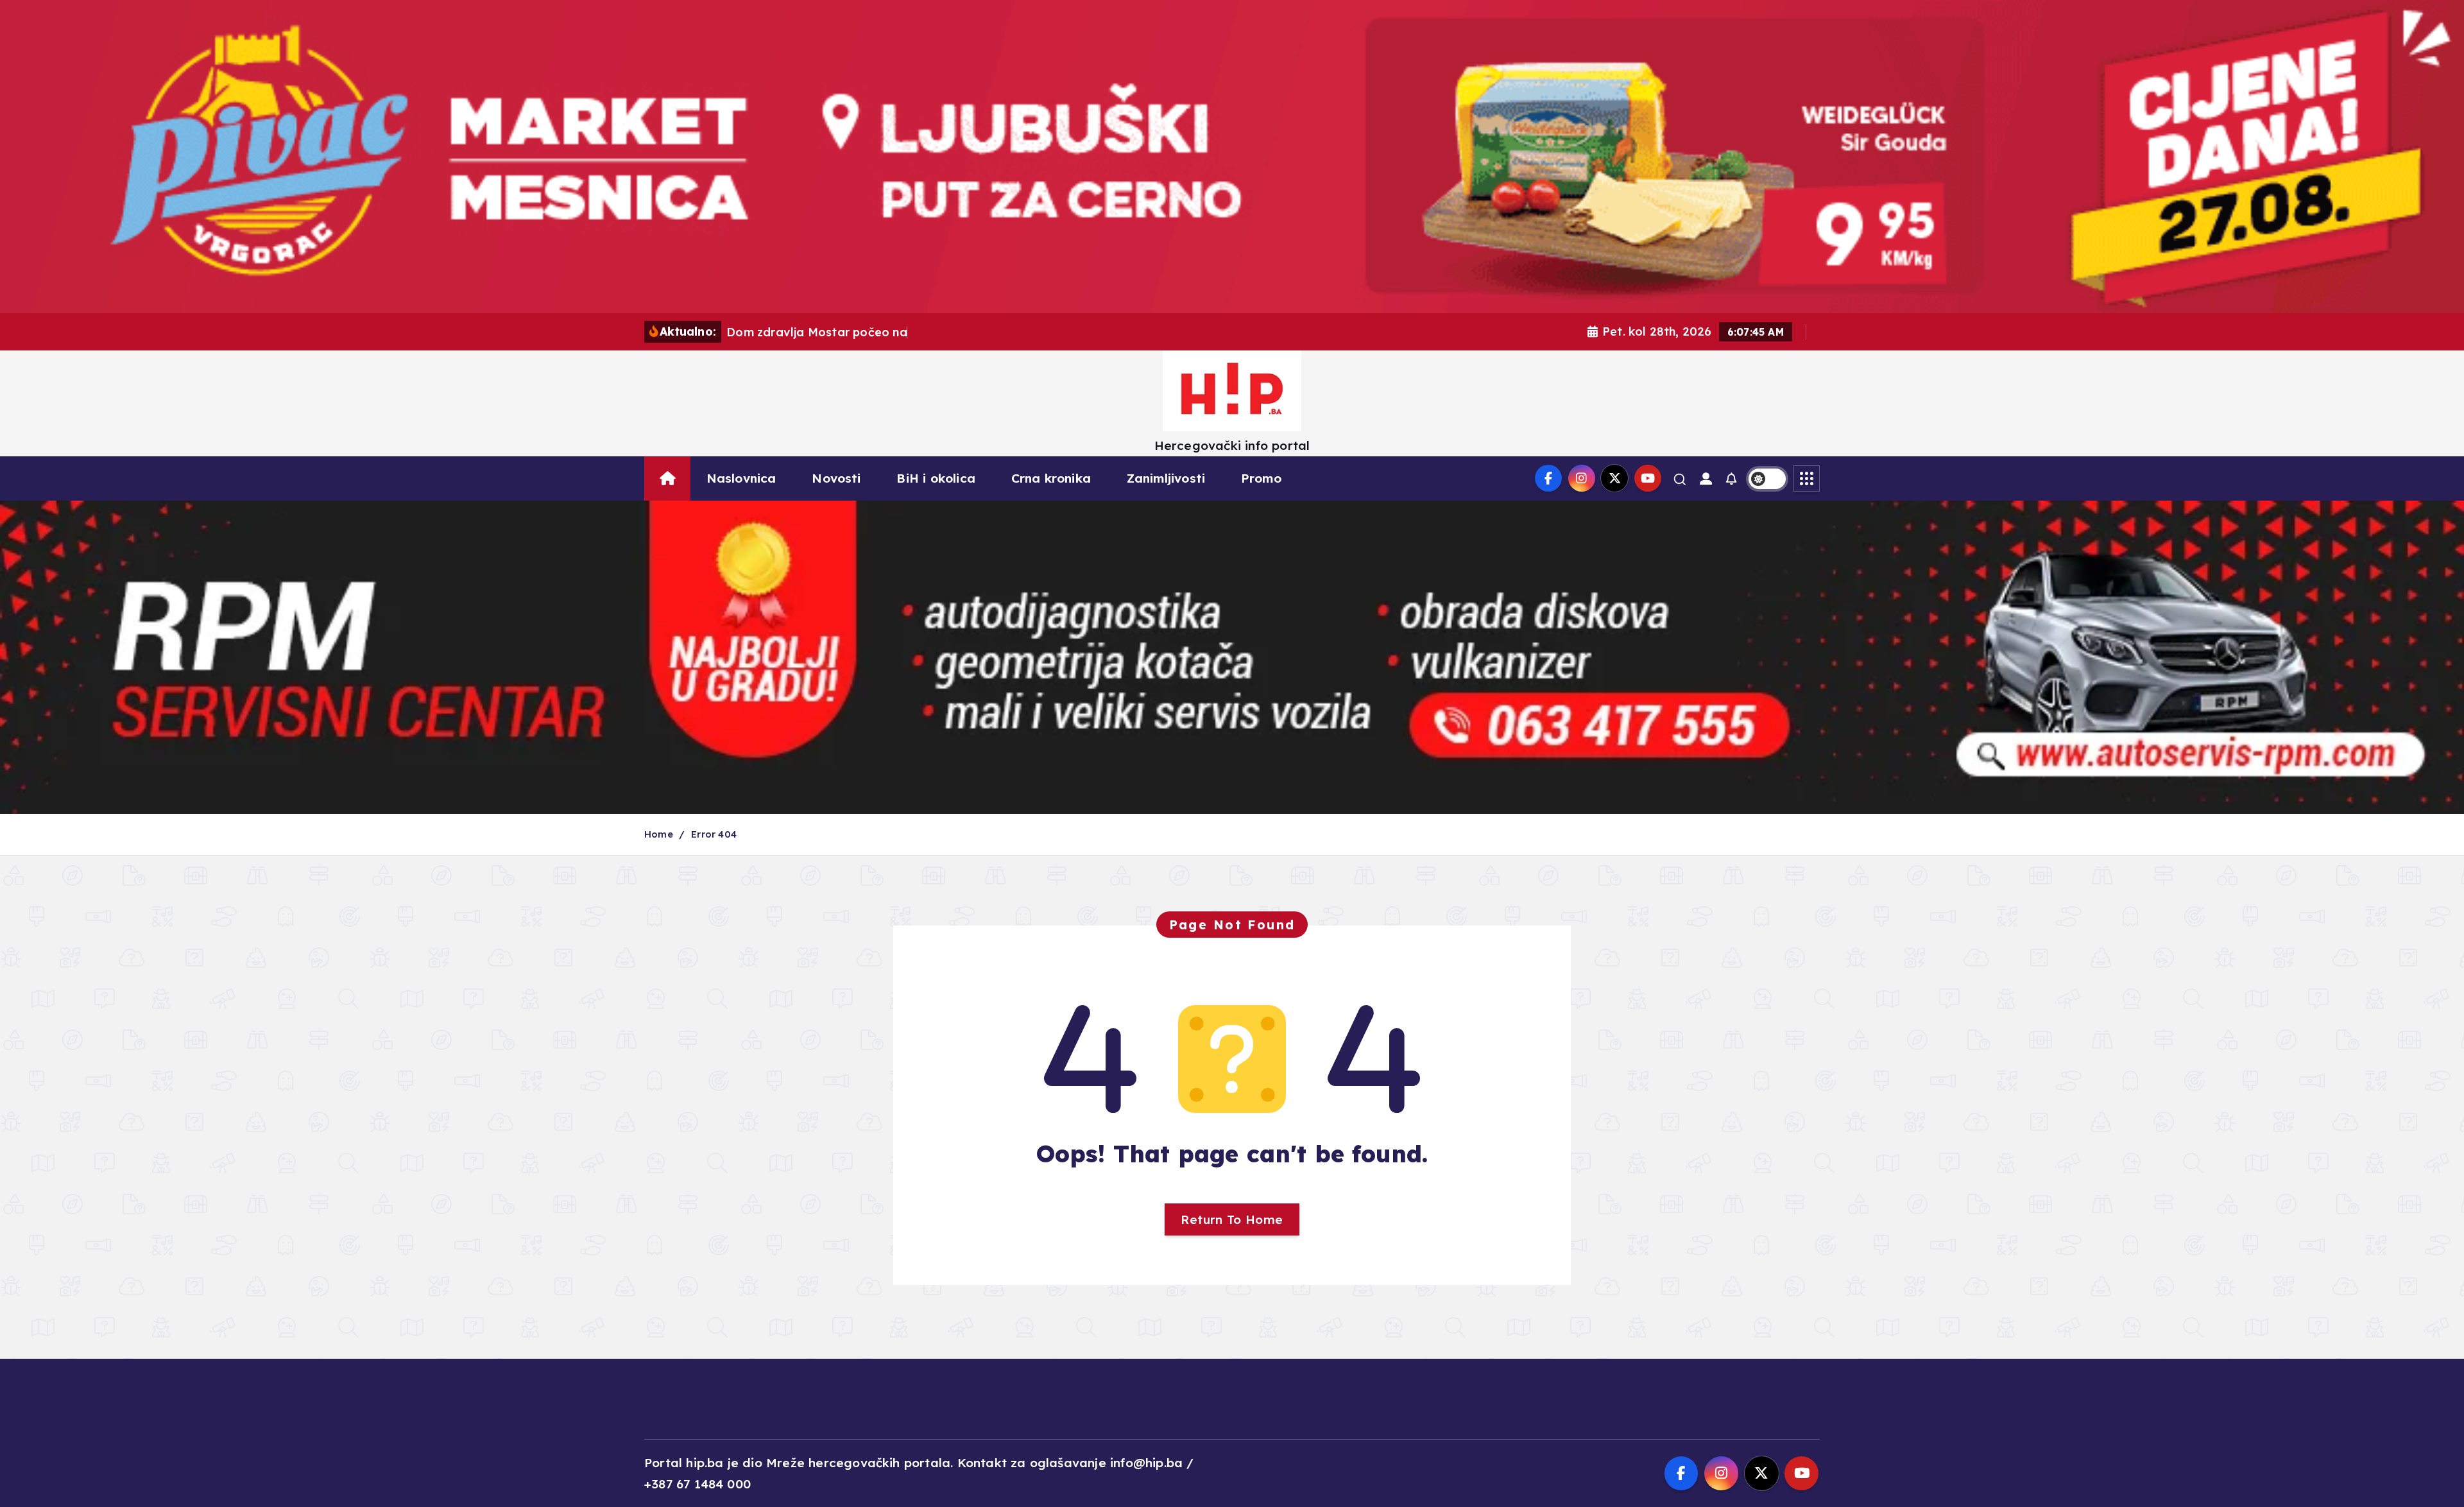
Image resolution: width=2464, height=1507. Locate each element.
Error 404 (714, 834)
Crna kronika (1051, 478)
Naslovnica (741, 478)
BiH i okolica (936, 478)
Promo (1261, 478)
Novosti (836, 478)
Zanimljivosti (1166, 478)
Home (659, 834)
